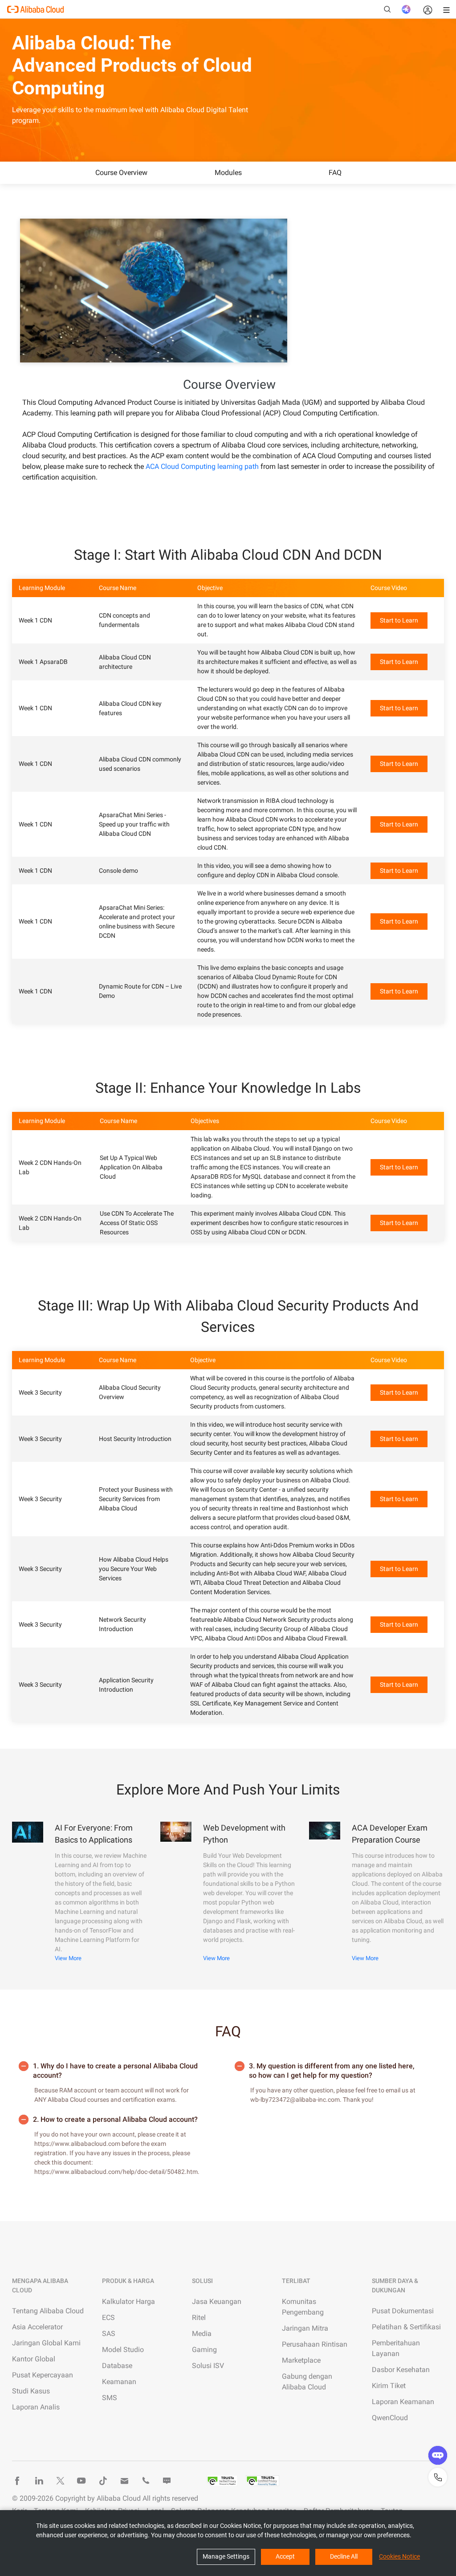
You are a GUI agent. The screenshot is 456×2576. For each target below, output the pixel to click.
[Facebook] (17, 2481)
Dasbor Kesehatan (401, 2370)
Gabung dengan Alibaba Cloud (307, 2382)
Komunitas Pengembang (303, 2307)
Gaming (204, 2350)
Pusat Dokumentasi (403, 2311)
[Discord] (167, 2481)
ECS (108, 2318)
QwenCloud (390, 2418)
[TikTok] (103, 2481)
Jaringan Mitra (305, 2328)
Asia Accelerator (37, 2327)
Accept (285, 2556)
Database (117, 2366)
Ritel (199, 2318)
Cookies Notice (399, 2556)
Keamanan (119, 2382)
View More (68, 1958)
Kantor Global (34, 2359)
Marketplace (301, 2360)
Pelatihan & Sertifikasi (406, 2327)
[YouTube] (81, 2481)
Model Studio (123, 2350)
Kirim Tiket (389, 2386)
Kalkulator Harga (128, 2301)
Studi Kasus (31, 2391)
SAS (109, 2334)
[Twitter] (60, 2481)
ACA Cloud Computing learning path (202, 466)
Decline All (344, 2556)
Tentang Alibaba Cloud (48, 2311)
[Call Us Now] (146, 2481)
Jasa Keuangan (217, 2301)
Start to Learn (399, 620)
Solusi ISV (208, 2366)
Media (202, 2334)
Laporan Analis (36, 2407)
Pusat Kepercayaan (43, 2375)
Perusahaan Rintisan (315, 2344)
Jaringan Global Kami (46, 2343)
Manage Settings (226, 2556)
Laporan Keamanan (403, 2402)
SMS (110, 2398)
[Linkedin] (39, 2481)
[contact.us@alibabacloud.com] (124, 2481)
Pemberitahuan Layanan (396, 2348)
